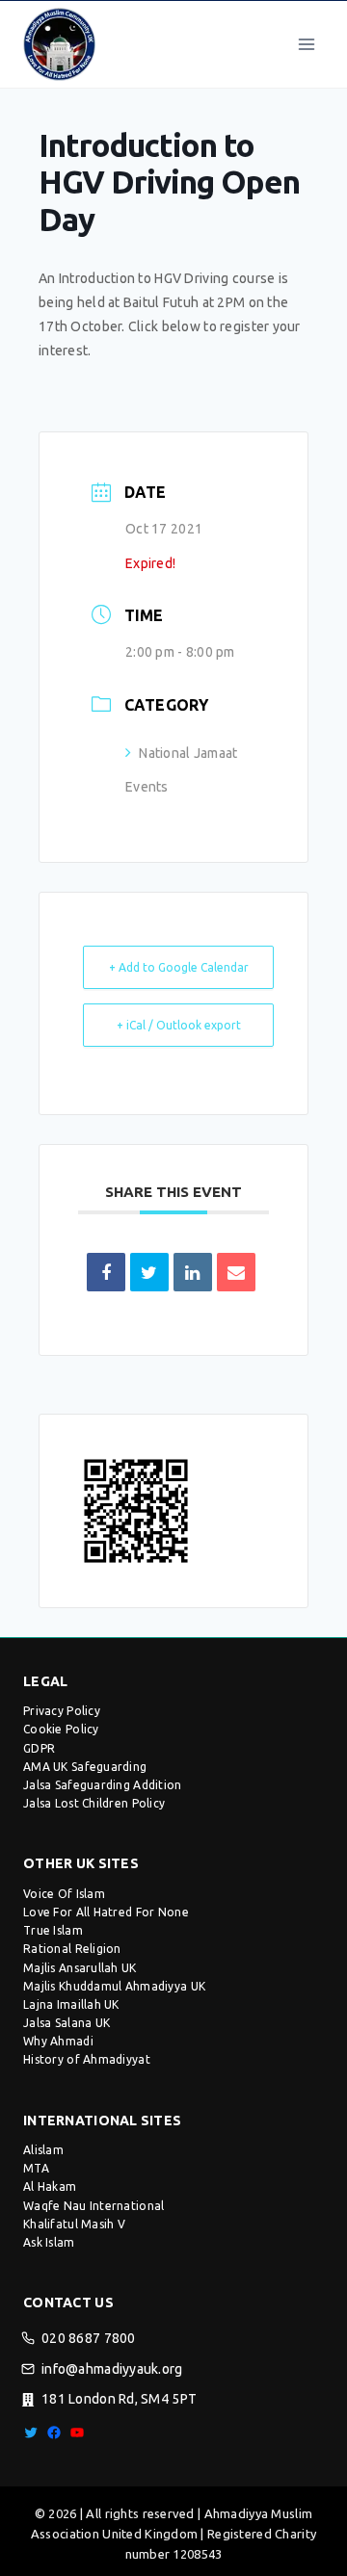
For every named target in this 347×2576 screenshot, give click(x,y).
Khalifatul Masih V (74, 2224)
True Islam (53, 1930)
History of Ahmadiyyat (87, 2059)
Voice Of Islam (64, 1894)
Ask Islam (49, 2242)
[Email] (236, 1272)
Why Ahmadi (58, 2041)
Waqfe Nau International (93, 2206)
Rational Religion (72, 1949)
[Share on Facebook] (106, 1272)
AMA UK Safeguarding (85, 1767)
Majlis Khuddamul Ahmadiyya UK (114, 1986)
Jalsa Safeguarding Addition (103, 1785)
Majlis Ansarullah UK (80, 1968)
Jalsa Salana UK (67, 2023)
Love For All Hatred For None (106, 1912)
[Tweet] (149, 1272)
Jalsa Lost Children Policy (94, 1803)
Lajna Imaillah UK (71, 2004)
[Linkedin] (193, 1272)
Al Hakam (50, 2186)
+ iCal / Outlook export (179, 1025)
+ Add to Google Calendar (179, 967)
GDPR (39, 1748)
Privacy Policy (62, 1711)
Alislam (43, 2150)
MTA (36, 2168)
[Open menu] (306, 44)
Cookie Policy (61, 1729)
